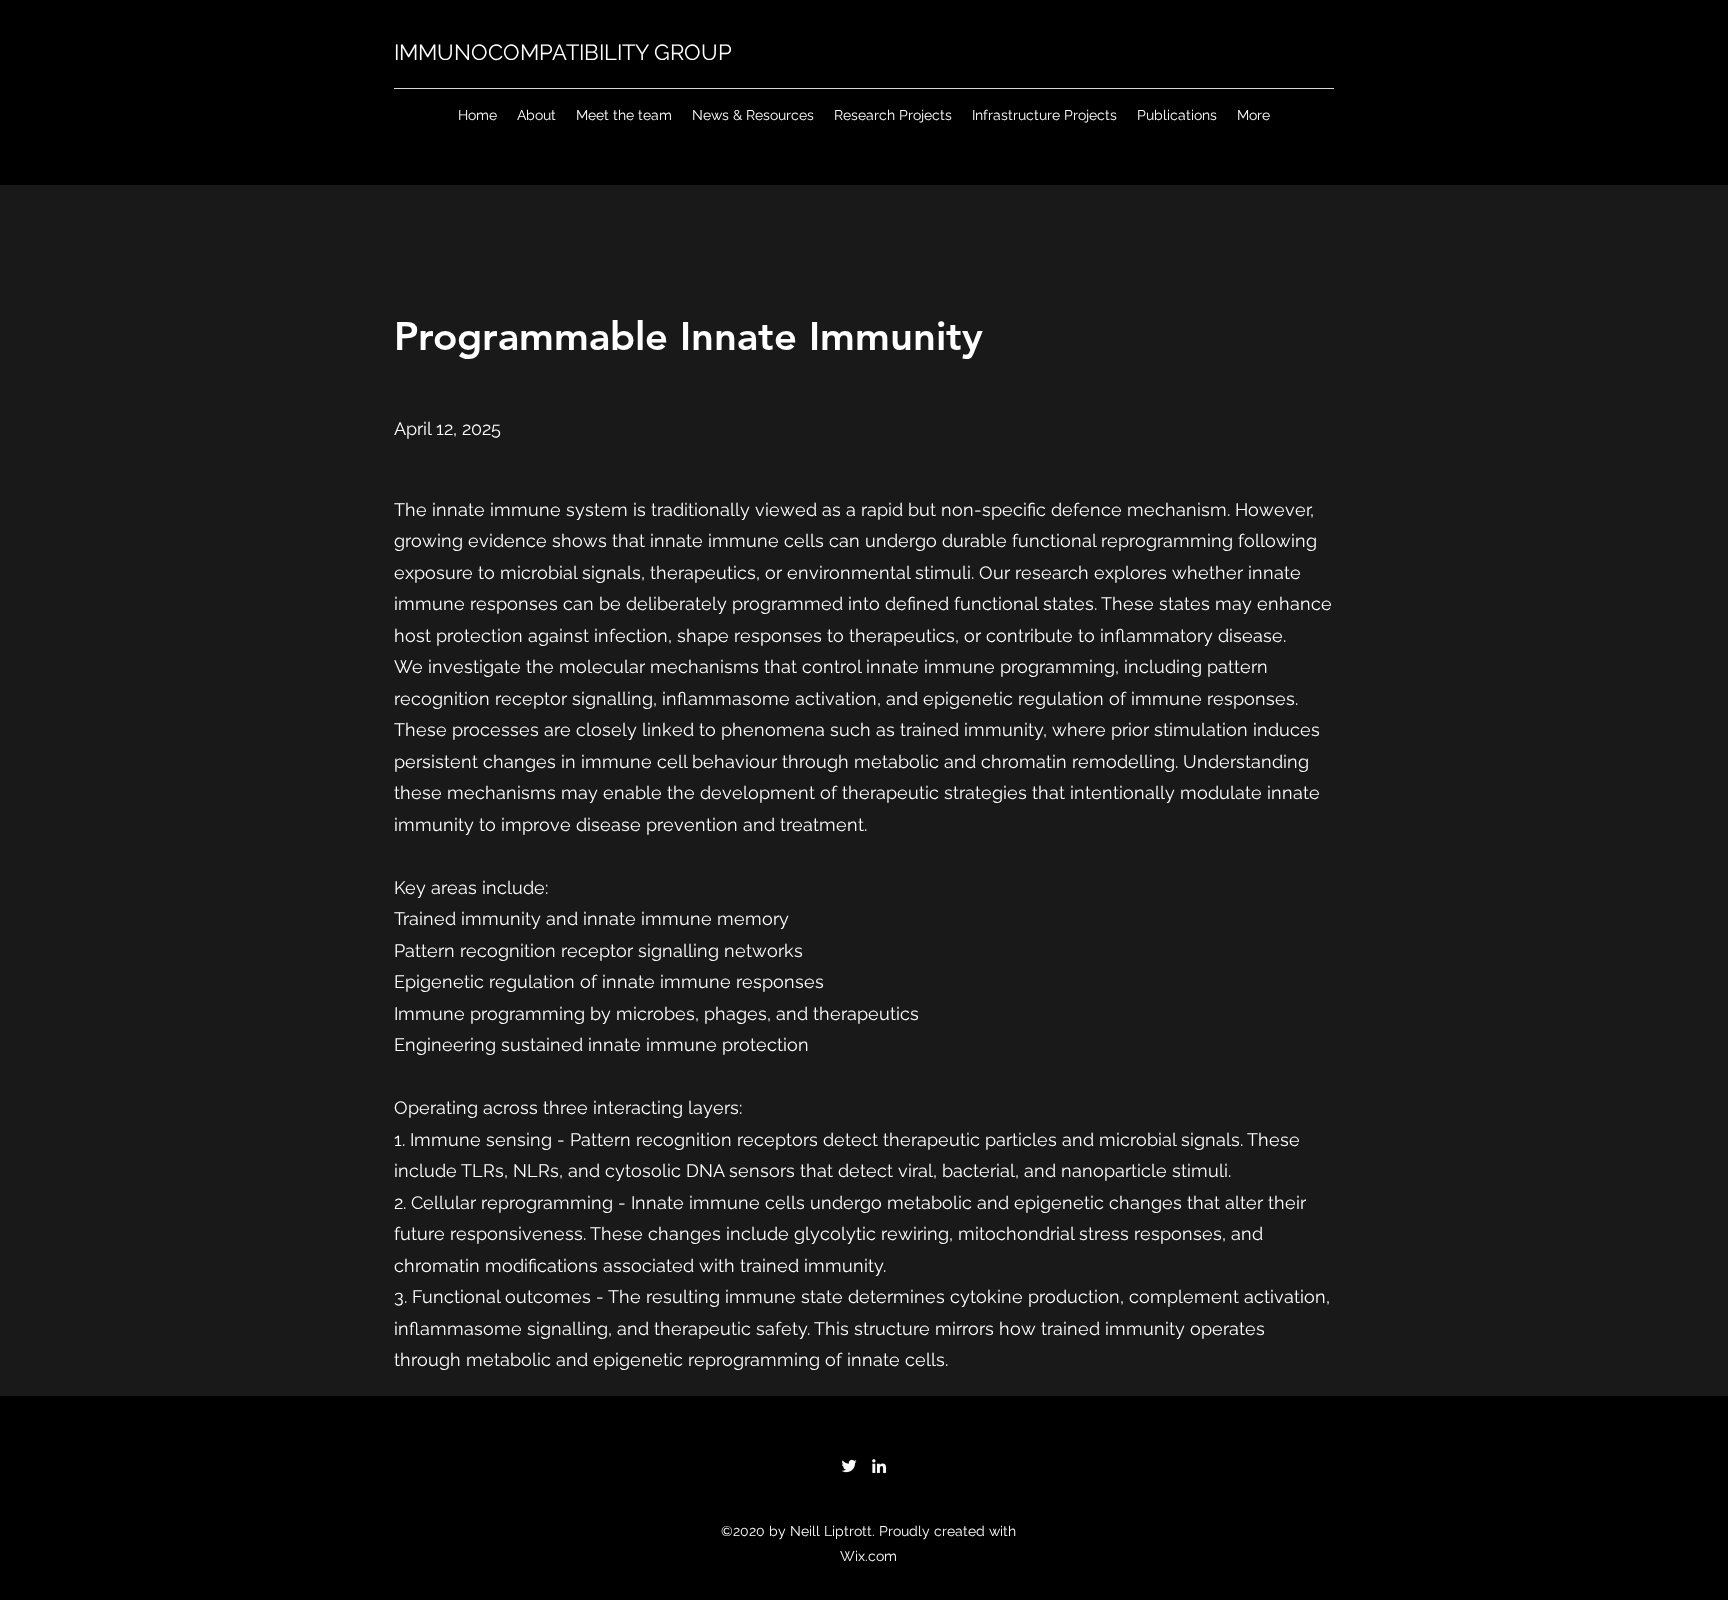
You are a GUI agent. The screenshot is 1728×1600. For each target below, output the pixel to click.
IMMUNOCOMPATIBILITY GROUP (563, 52)
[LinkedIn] (879, 1466)
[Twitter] (849, 1466)
